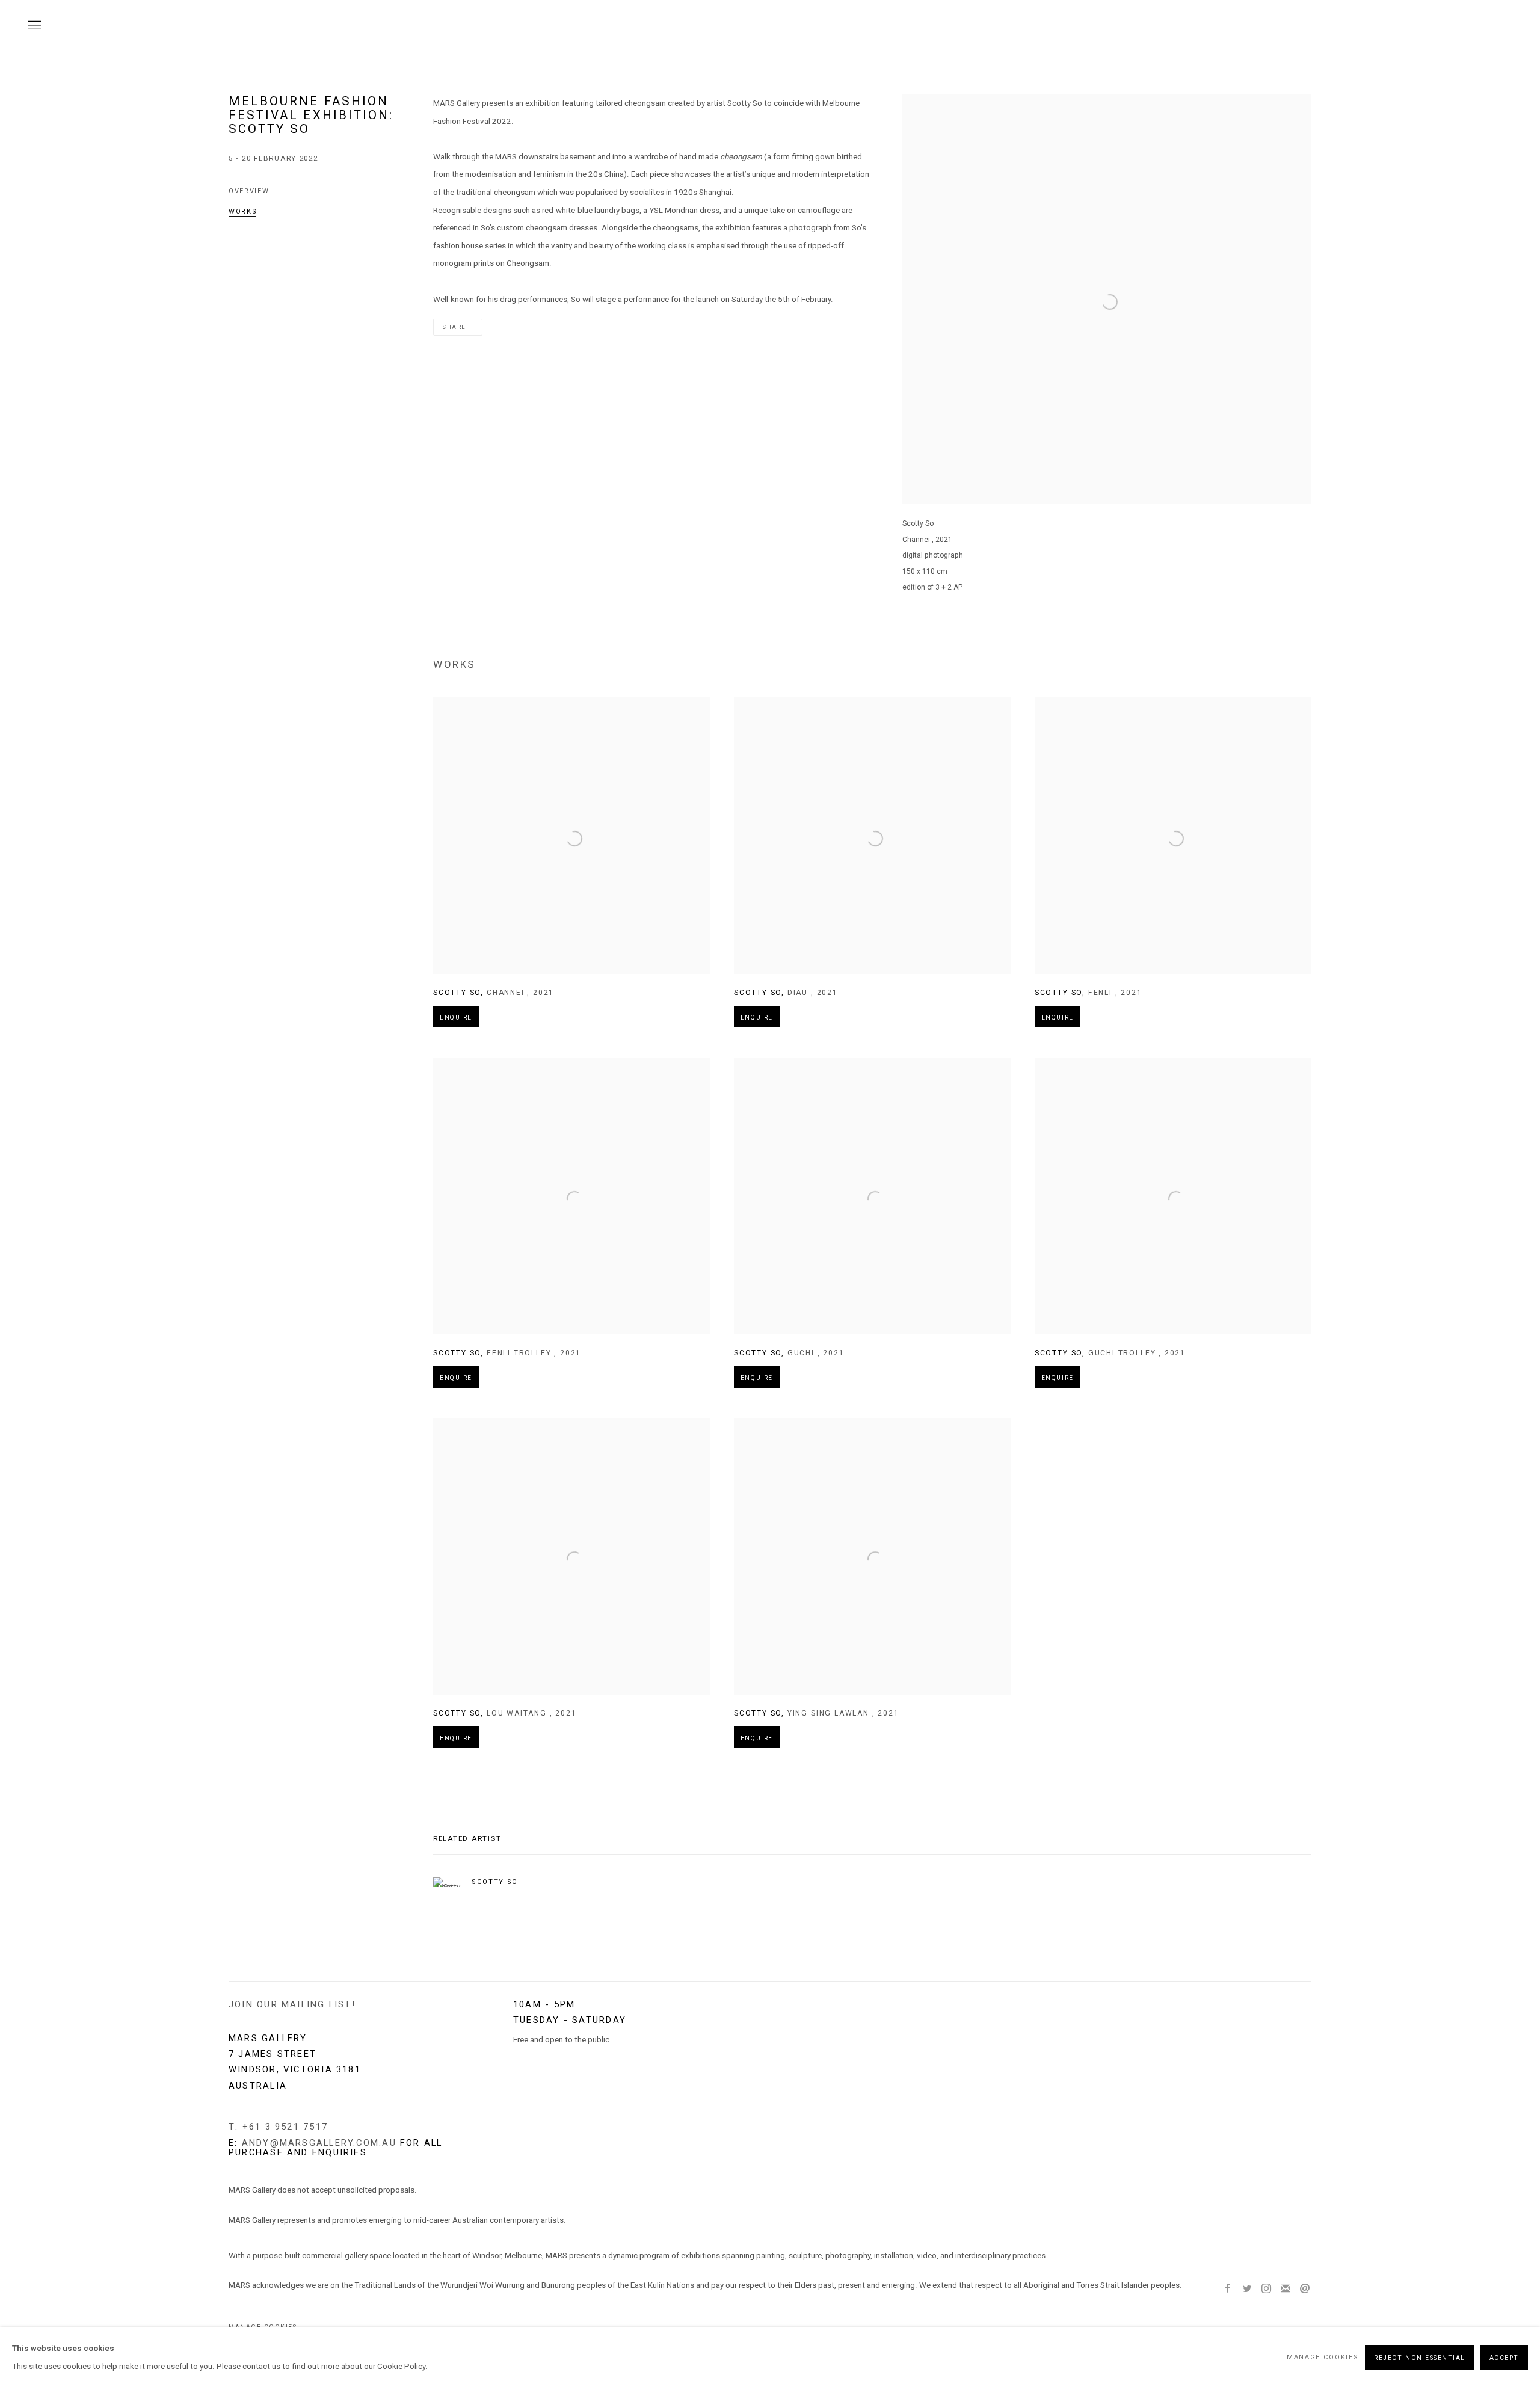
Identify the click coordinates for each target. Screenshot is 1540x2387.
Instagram (1266, 2289)
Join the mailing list (1286, 2289)
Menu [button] (33, 26)
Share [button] (454, 327)
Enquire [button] (456, 1018)
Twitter (1247, 2289)
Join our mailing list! (292, 2004)
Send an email (1305, 2289)
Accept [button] (1504, 2357)
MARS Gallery (1486, 26)
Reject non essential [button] (1420, 2357)
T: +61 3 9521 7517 (278, 2127)
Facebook (1228, 2289)
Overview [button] (249, 191)
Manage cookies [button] (1323, 2357)
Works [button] (243, 211)
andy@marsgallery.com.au (319, 2143)
